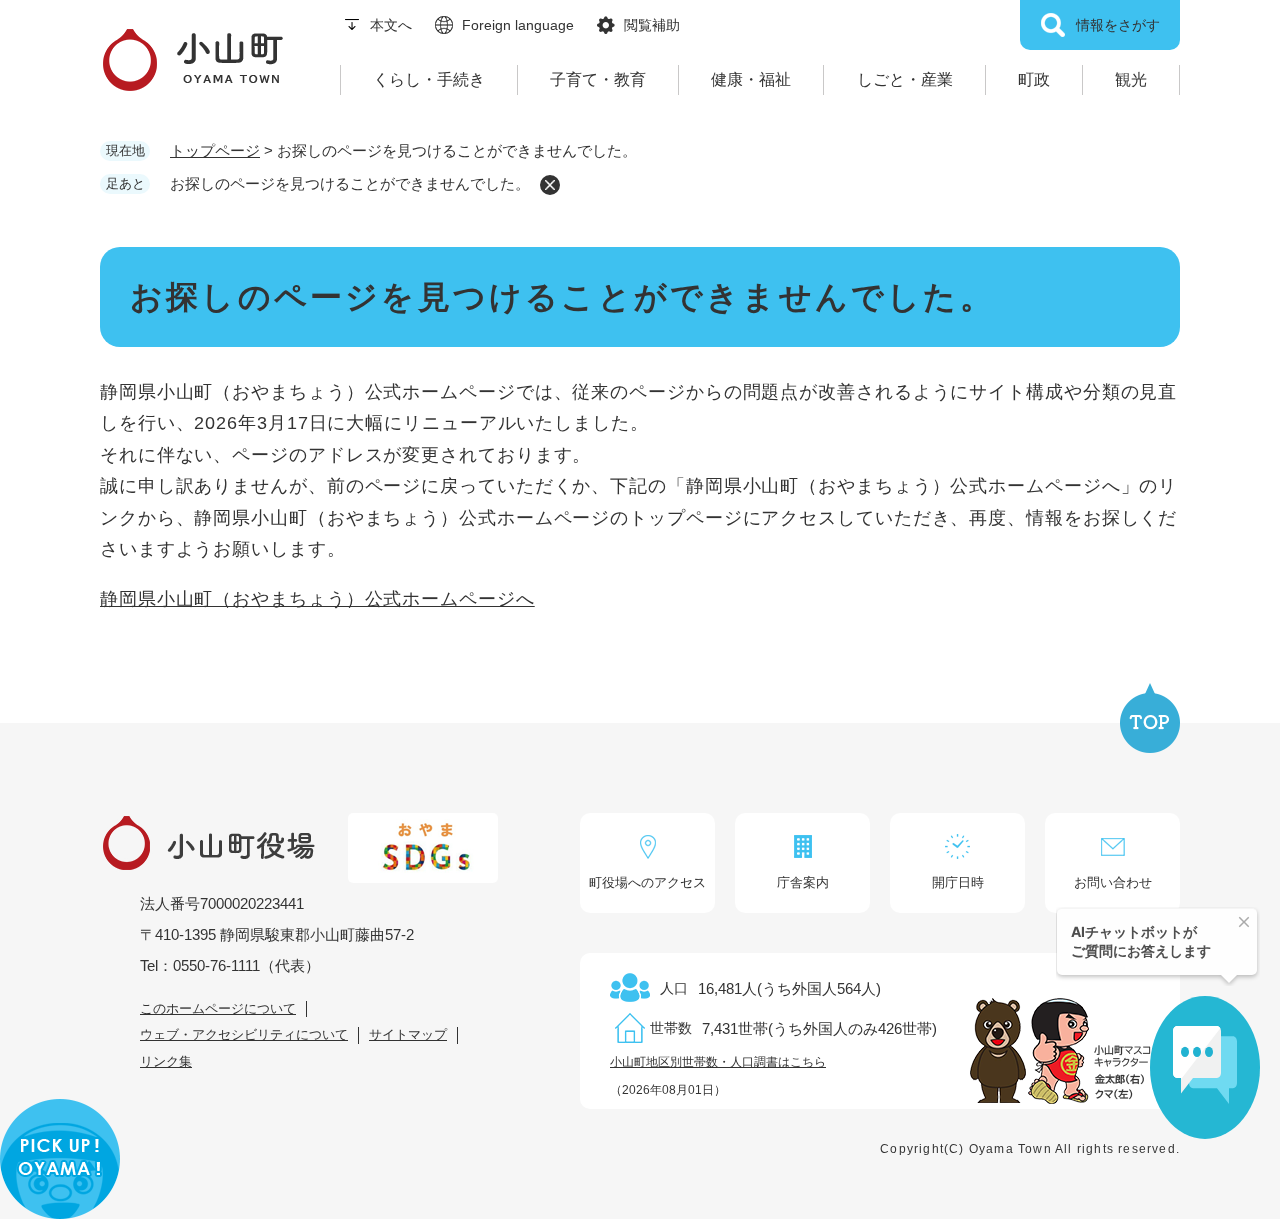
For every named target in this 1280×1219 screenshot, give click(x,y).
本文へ (391, 25)
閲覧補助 (652, 25)
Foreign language (518, 25)
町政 (1034, 79)
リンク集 (166, 1061)
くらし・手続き (429, 79)
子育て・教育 (598, 79)
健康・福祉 (751, 79)
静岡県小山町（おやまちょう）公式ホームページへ (317, 599)
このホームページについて (218, 1008)
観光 (1131, 79)
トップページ (215, 150)
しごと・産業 (905, 79)
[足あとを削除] (550, 185)
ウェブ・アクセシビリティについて (244, 1034)
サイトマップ (408, 1034)
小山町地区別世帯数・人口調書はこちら (718, 1062)
